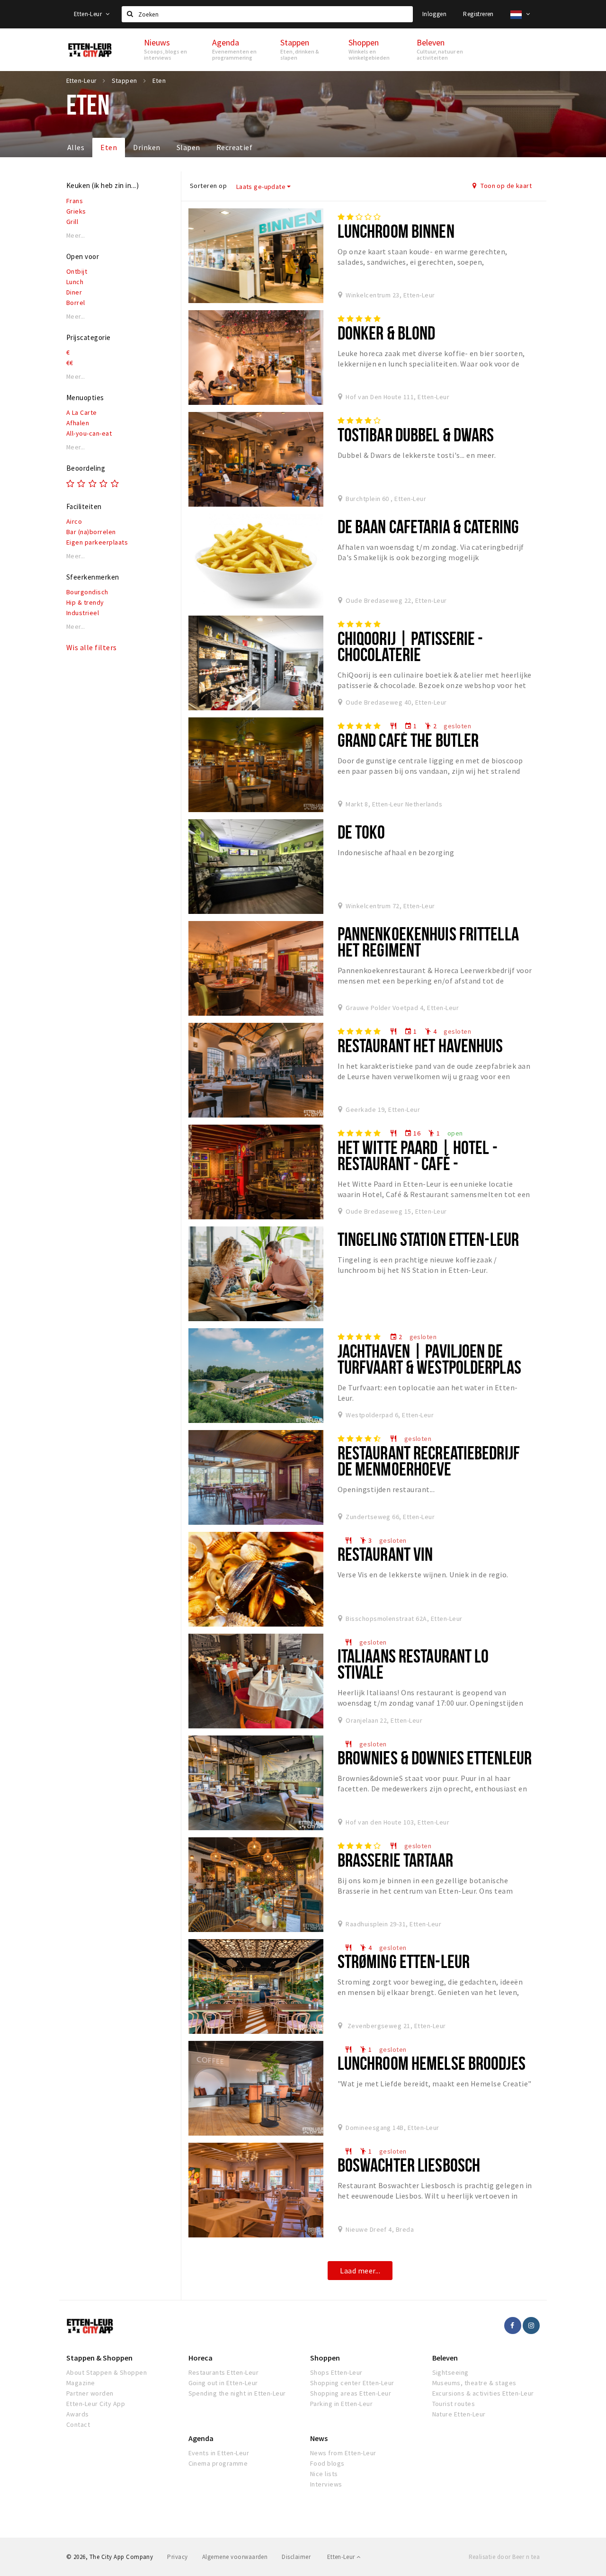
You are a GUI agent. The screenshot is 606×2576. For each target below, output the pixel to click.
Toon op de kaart (505, 186)
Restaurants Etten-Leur (224, 2372)
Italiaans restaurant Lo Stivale (413, 1664)
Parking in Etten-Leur (341, 2404)
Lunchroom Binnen (396, 231)
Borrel (76, 303)
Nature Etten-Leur (459, 2414)
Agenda (201, 2438)
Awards (78, 2414)
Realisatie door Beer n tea (504, 2557)
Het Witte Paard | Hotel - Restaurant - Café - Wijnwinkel (418, 1163)
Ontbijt (77, 271)
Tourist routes (454, 2404)
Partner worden (90, 2393)
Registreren (478, 14)
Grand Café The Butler (408, 740)
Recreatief (235, 147)
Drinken (147, 147)
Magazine (81, 2383)
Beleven (445, 2358)
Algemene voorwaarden (235, 2557)
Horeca (201, 2358)
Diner (74, 292)
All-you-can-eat (89, 433)
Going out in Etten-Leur (223, 2383)
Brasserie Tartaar (395, 1860)
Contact (78, 2424)
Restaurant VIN (385, 1554)
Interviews (326, 2484)
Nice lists (324, 2474)
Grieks (76, 211)
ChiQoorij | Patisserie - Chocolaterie (410, 646)
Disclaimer (296, 2557)
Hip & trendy (85, 602)
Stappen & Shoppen (99, 2358)
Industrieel (83, 613)
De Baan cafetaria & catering (428, 526)
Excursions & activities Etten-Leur (483, 2393)
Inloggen (434, 14)
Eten (109, 147)
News (319, 2438)
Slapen (188, 147)
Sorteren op (208, 186)
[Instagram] (531, 2326)
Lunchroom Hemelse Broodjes (432, 2063)
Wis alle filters (92, 647)
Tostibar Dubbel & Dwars (416, 434)
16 (412, 1133)
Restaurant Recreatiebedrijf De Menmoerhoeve (429, 1461)
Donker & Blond (387, 333)
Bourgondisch (87, 592)
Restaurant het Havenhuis (420, 1045)
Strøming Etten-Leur (404, 1961)
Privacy (177, 2557)
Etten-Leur (89, 14)
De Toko (361, 832)
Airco (74, 521)
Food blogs (327, 2463)
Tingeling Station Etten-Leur (428, 1239)
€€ (70, 363)
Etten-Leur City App (96, 2404)
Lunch (75, 282)
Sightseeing (450, 2372)
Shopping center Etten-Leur (352, 2383)
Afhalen (78, 423)
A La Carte (82, 412)
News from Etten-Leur (343, 2453)
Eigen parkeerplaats (97, 542)
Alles (76, 147)
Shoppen (325, 2358)
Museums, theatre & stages (474, 2383)
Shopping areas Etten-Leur (351, 2393)
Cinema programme (218, 2463)
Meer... (76, 236)
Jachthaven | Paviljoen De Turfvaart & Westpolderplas (429, 1359)
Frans (75, 201)
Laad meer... (360, 2271)
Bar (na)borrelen (91, 532)
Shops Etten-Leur (336, 2372)
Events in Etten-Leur (219, 2453)
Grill (72, 222)
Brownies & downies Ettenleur (435, 1758)
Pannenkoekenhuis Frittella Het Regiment (428, 942)
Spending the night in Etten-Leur (237, 2393)
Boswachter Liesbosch (409, 2165)
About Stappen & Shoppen (107, 2372)
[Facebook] (513, 2326)
